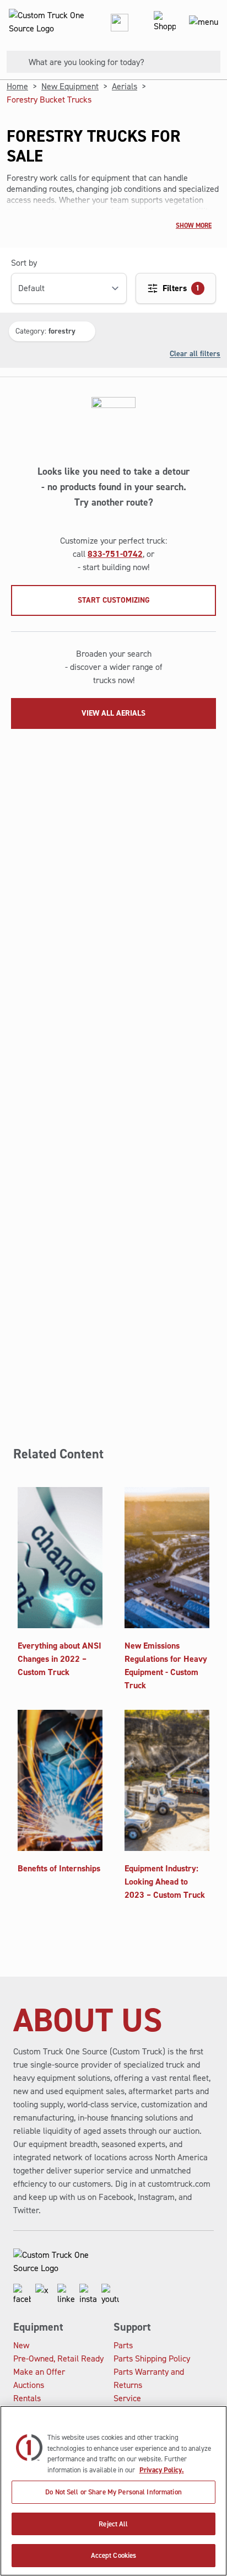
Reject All (113, 2524)
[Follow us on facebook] (22, 2295)
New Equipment (70, 86)
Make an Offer (39, 2372)
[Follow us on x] (44, 2295)
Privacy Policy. (162, 2470)
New (21, 2345)
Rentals (27, 2398)
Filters (181, 288)
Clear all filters (195, 353)
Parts (123, 2345)
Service (127, 2398)
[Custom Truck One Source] (44, 22)
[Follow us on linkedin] (66, 2295)
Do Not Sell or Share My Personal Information (113, 2492)
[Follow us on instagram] (88, 2295)
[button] (52, 331)
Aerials (125, 86)
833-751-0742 (115, 554)
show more (194, 226)
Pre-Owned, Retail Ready (58, 2358)
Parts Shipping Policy (152, 2358)
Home (17, 86)
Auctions (29, 2385)
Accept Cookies (114, 2555)
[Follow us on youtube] (110, 2295)
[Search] (13, 62)
